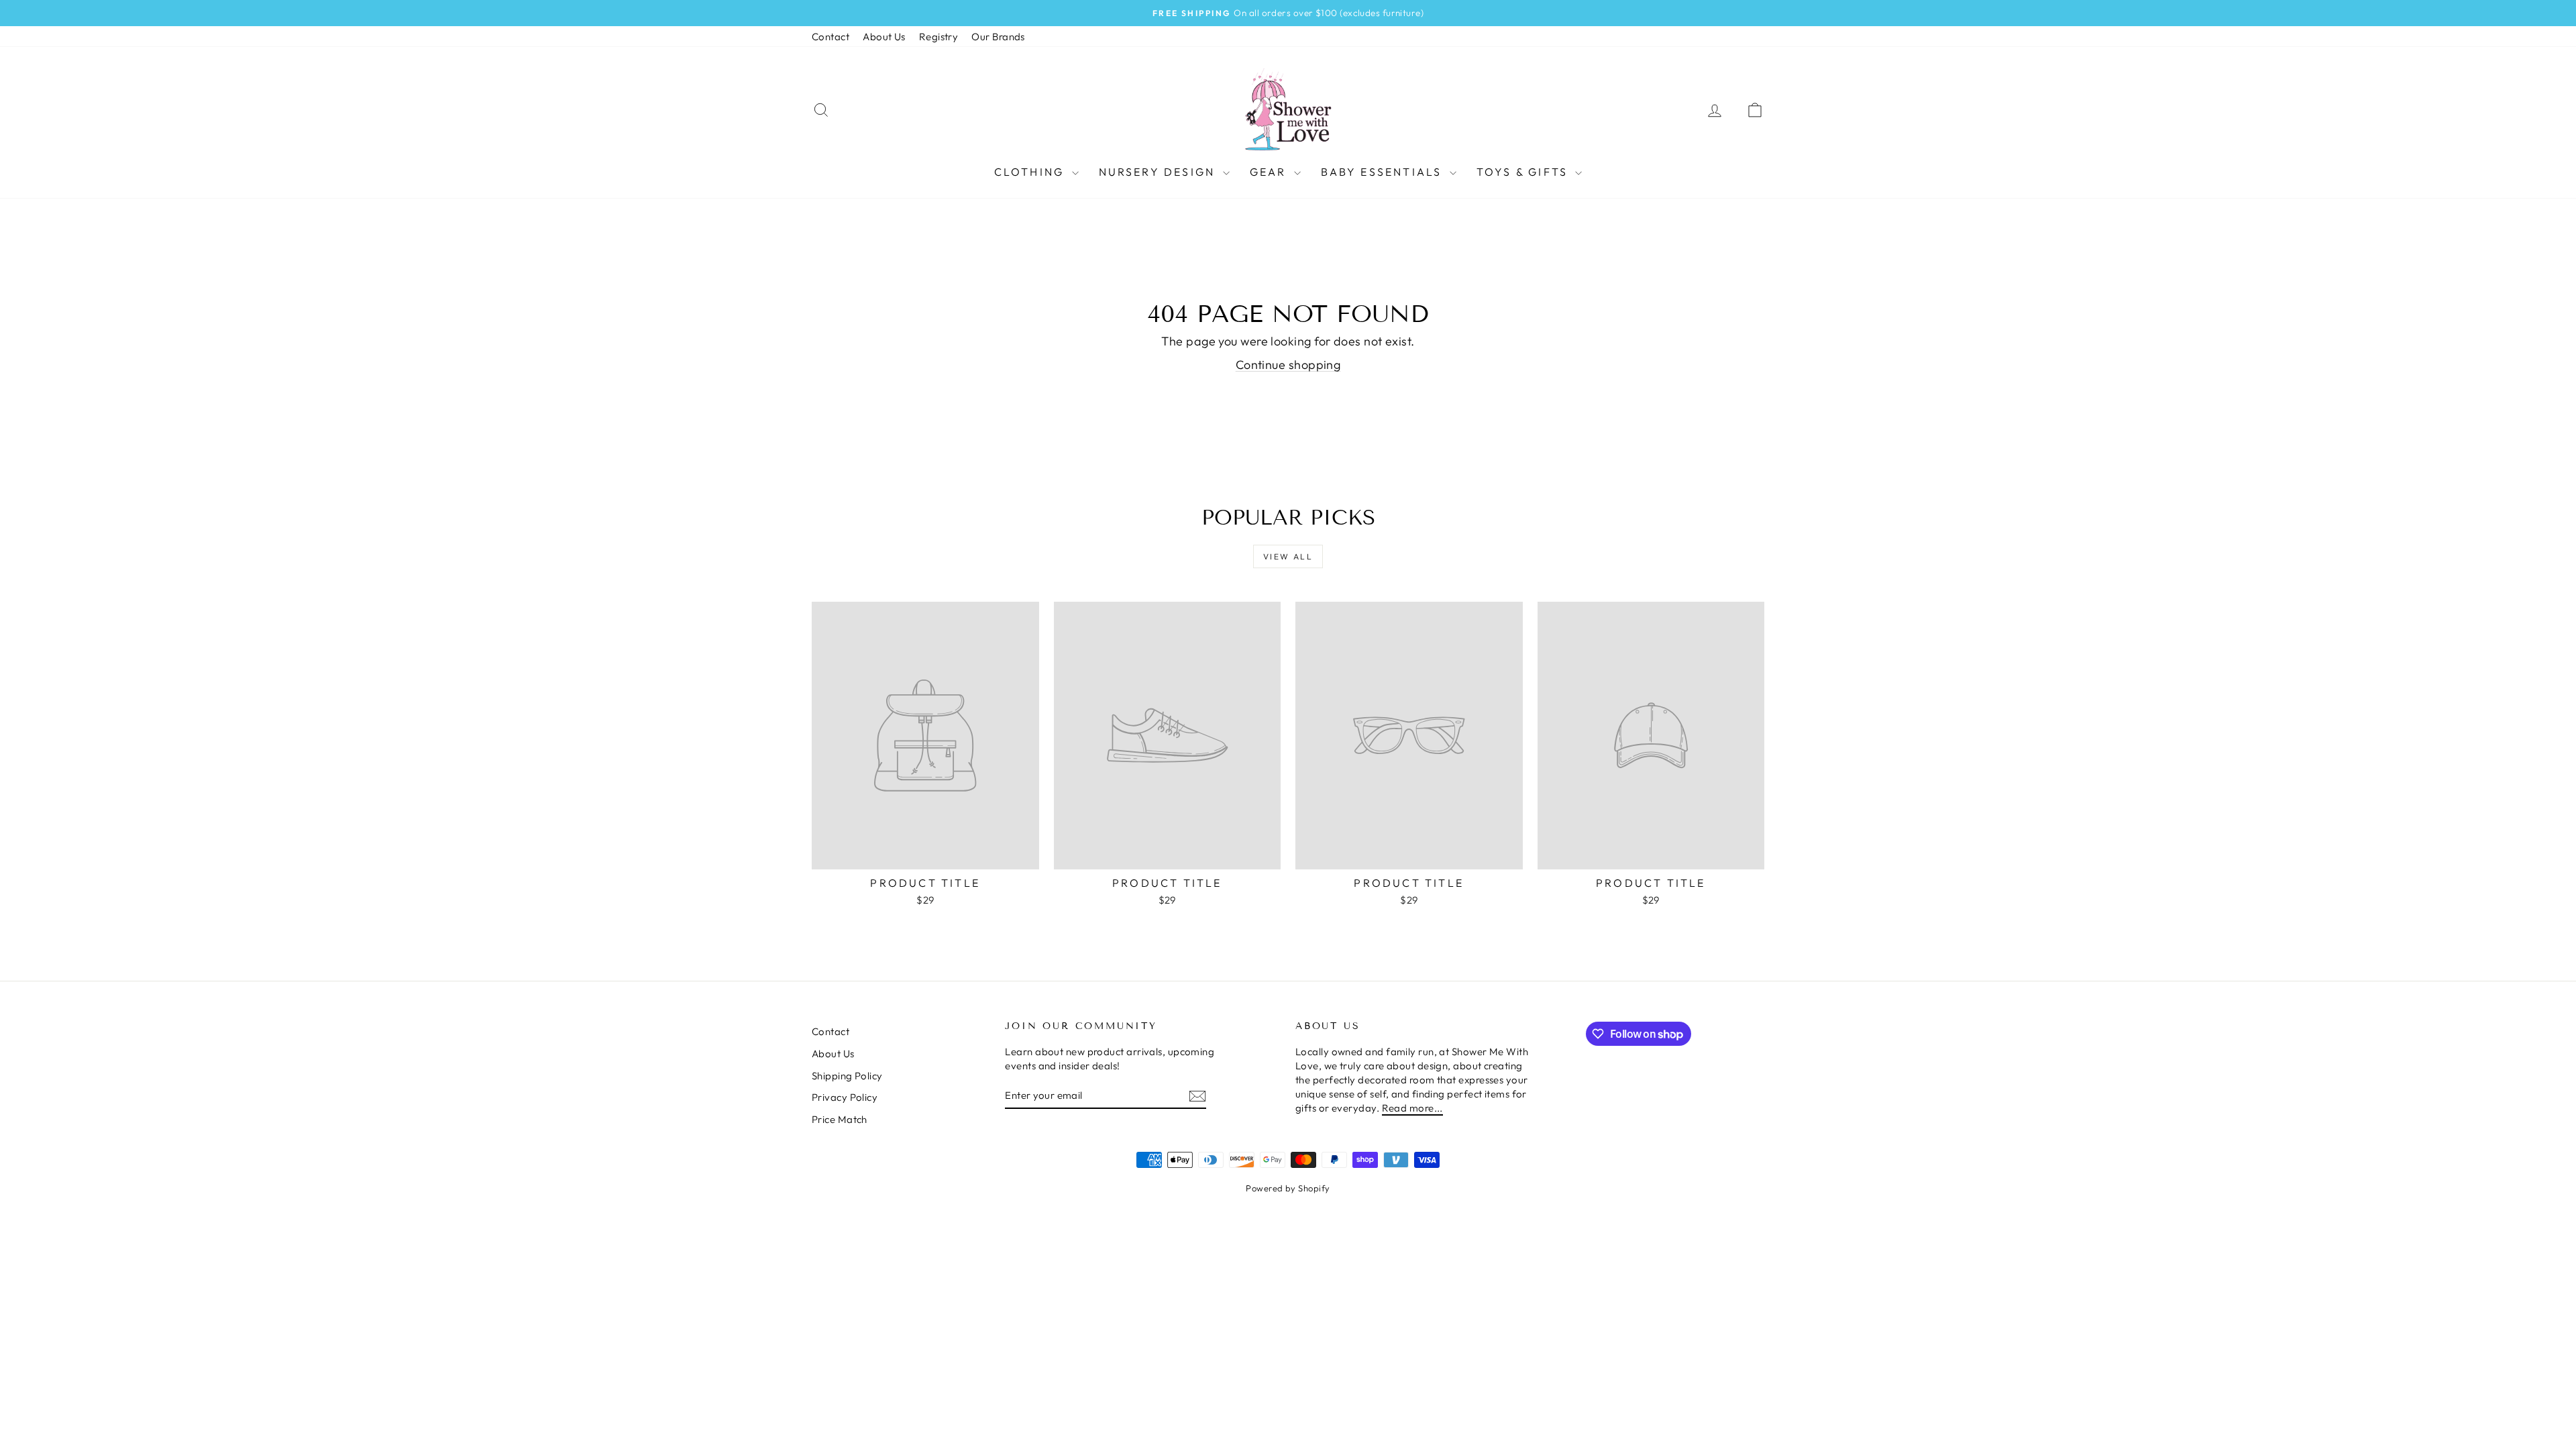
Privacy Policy (845, 1097)
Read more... (1412, 1108)
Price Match (840, 1119)
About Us (884, 37)
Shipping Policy (847, 1076)
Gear (1270, 172)
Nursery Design (1159, 172)
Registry (939, 37)
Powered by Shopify (1288, 1188)
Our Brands (998, 37)
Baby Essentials (1384, 172)
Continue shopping (1288, 365)
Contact (830, 37)
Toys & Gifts (1524, 172)
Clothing (1031, 172)
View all (1288, 556)
